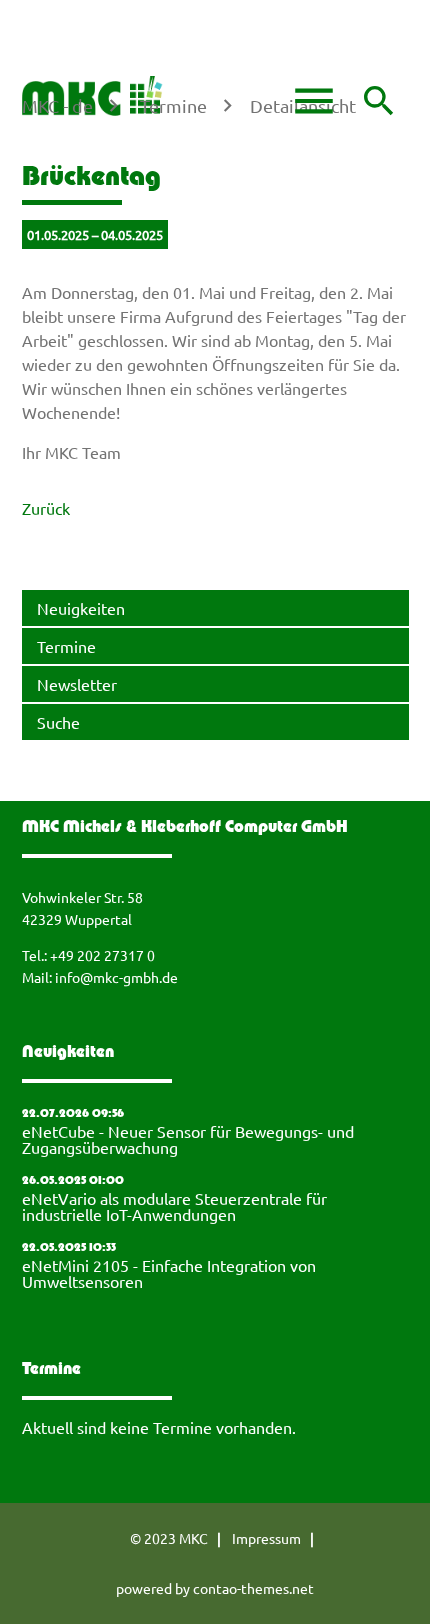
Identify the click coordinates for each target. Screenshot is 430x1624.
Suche (58, 722)
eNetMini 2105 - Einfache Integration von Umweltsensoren (169, 1273)
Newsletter (77, 684)
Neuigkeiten (81, 608)
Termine (66, 646)
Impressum (266, 1538)
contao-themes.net (253, 1588)
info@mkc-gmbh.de (116, 977)
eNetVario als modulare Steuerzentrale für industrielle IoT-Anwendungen (174, 1206)
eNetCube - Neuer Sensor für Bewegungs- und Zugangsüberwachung (188, 1139)
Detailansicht (303, 105)
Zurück (46, 508)
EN (45, 43)
